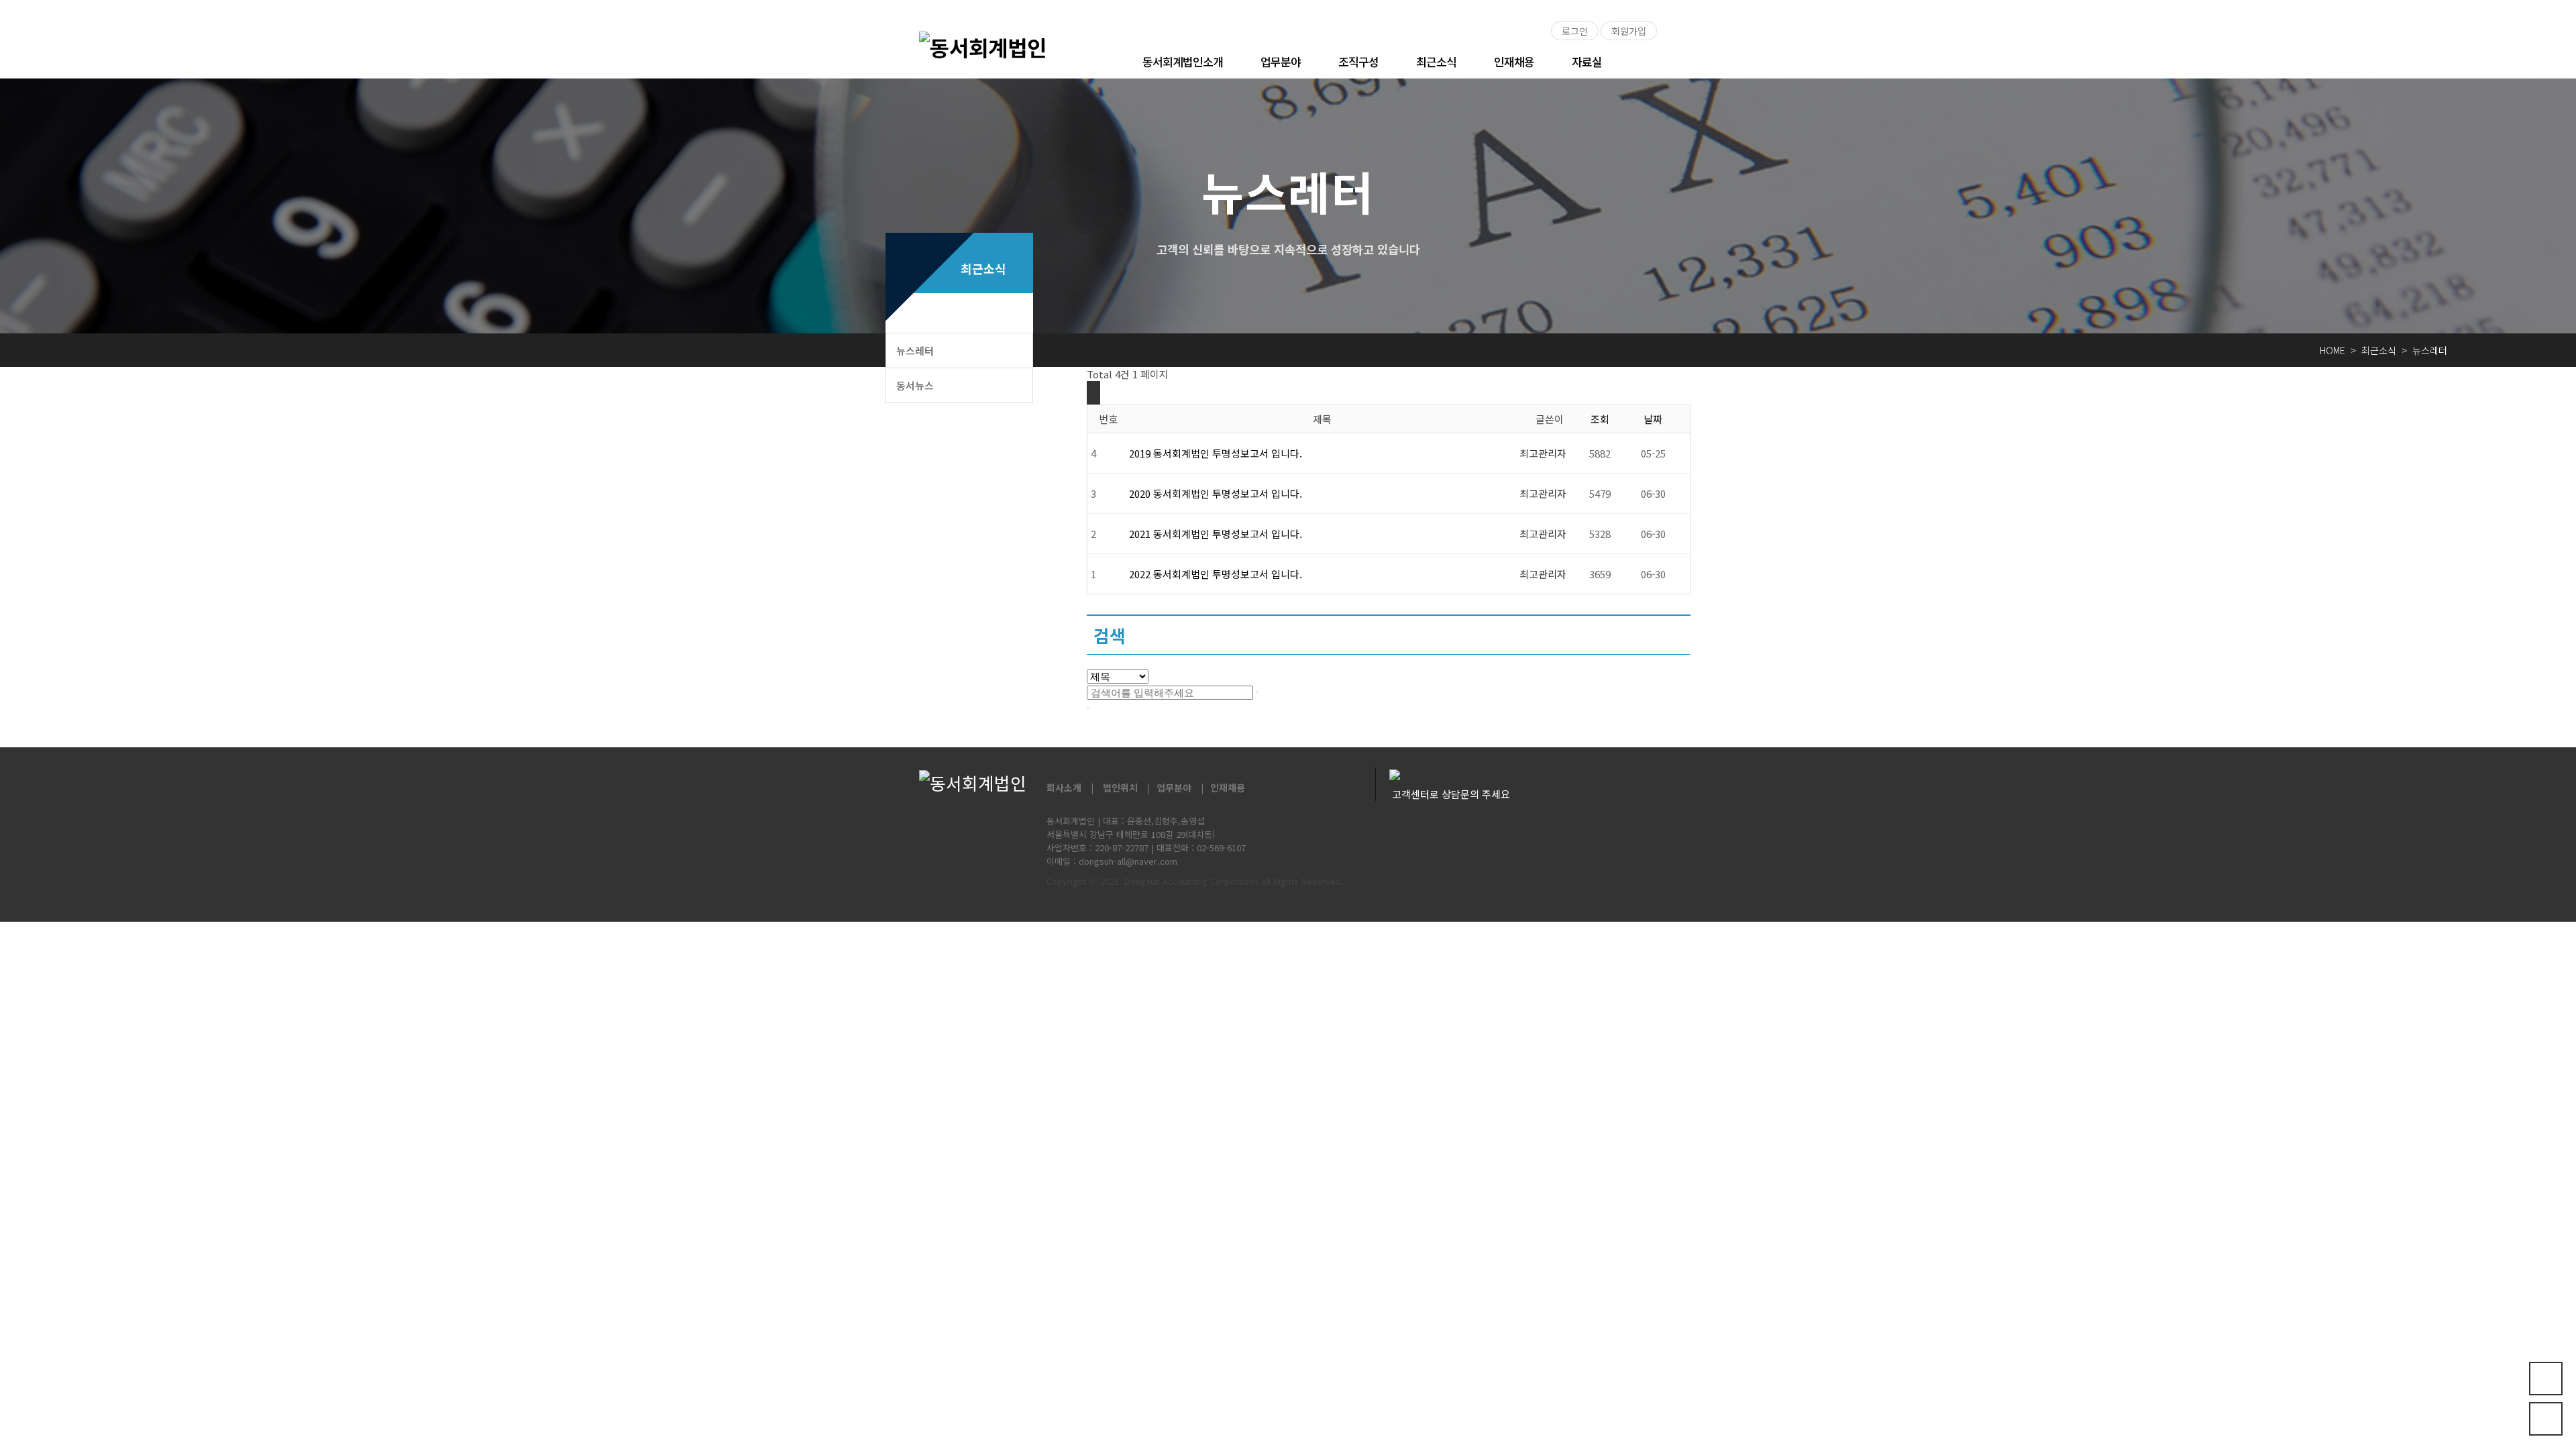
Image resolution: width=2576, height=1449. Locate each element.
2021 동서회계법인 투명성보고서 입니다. (1216, 534)
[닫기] (1088, 708)
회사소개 (1064, 788)
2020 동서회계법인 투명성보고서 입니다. (1216, 493)
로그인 (1575, 31)
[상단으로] (2546, 1419)
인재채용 (1514, 61)
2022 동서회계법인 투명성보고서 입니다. (1216, 574)
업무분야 (1281, 61)
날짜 (1653, 419)
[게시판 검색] (1093, 393)
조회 (1600, 419)
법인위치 (1120, 788)
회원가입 (1629, 31)
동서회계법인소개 (1183, 61)
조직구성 (1358, 61)
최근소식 (1436, 61)
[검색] (1257, 692)
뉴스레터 (915, 351)
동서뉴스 (915, 385)
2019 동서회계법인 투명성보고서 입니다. (1216, 453)
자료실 (1587, 61)
